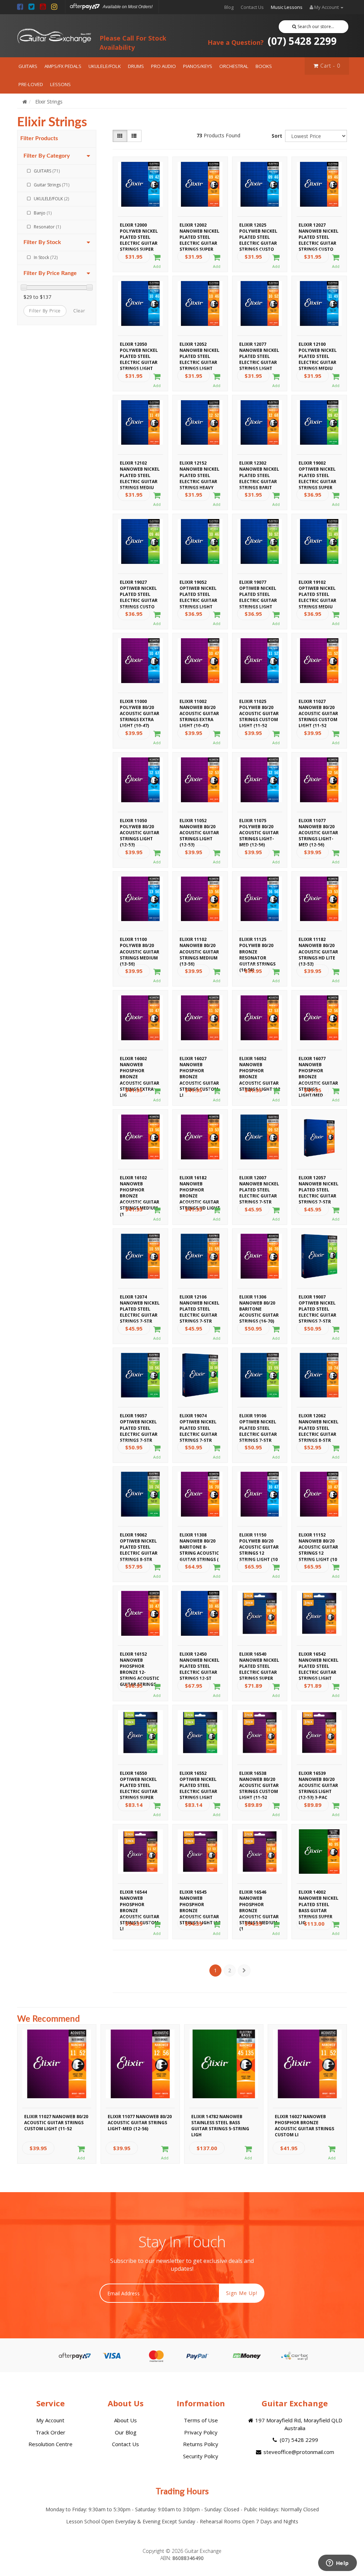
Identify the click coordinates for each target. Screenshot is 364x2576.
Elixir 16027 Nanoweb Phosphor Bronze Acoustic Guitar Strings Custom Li (199, 1064)
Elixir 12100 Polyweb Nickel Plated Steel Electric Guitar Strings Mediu (318, 349)
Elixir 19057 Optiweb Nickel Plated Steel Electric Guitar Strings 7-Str (139, 1421)
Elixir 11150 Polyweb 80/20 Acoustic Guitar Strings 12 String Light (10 (259, 1540)
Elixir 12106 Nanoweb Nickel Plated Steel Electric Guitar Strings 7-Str (199, 1302)
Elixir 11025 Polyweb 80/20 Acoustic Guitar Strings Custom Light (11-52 (259, 707)
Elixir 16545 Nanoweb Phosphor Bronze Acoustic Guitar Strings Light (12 (200, 1897)
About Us (125, 2420)
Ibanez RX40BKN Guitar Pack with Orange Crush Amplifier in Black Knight (67, 2547)
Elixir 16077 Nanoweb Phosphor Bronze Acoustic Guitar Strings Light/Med (318, 1064)
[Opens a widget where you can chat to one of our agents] (337, 2564)
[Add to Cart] (157, 261)
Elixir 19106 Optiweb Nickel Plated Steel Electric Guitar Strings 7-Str (258, 1421)
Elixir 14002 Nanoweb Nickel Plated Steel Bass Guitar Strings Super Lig (318, 1897)
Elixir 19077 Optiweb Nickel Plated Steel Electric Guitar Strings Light (258, 587)
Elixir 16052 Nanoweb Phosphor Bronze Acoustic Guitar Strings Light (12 (260, 1064)
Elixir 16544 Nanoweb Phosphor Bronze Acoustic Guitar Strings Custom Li (140, 1897)
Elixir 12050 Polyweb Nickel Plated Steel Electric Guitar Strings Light (139, 349)
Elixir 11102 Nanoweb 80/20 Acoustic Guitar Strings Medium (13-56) (199, 945)
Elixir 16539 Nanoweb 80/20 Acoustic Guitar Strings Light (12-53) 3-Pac (318, 1778)
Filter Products (39, 138)
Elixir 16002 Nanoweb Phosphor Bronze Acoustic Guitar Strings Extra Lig (140, 1064)
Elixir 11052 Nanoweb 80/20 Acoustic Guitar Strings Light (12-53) (199, 826)
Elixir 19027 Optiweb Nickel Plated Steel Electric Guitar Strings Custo (139, 587)
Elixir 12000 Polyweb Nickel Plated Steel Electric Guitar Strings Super (139, 230)
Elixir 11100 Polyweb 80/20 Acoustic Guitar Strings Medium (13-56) (140, 945)
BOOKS (264, 66)
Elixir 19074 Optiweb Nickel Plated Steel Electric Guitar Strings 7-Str (198, 1421)
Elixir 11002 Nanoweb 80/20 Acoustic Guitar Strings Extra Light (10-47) (199, 707)
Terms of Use (201, 2420)
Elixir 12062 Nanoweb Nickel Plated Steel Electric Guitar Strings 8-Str (318, 1421)
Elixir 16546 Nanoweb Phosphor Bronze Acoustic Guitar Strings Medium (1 (259, 1897)
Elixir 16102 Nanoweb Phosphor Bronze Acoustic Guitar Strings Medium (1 (140, 1183)
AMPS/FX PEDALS (63, 66)
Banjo (43, 213)
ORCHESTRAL (234, 66)
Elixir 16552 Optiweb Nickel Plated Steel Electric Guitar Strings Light (198, 1778)
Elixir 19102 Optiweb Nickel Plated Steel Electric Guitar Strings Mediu (317, 587)
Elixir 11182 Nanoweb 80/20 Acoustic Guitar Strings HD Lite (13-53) (318, 945)
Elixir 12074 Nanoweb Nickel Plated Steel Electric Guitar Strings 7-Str (140, 1302)
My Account (50, 2420)
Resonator (47, 227)
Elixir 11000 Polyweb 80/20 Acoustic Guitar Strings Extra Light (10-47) (140, 707)
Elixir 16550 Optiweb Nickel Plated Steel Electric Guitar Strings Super (139, 1778)
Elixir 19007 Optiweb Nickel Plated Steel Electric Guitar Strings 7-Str (317, 1302)
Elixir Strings (49, 102)
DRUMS (136, 66)
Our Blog (126, 2432)
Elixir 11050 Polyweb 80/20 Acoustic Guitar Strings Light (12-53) (140, 826)
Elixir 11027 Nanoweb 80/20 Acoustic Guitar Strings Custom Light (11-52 (318, 707)
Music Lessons (287, 7)
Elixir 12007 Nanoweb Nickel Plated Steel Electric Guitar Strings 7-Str (259, 1183)
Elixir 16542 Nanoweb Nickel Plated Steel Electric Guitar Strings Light (318, 1659)
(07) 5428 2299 (272, 41)
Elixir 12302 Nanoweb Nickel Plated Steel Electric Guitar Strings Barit (259, 468)
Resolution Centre (50, 2444)
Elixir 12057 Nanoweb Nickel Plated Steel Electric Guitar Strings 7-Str (318, 1183)
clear (79, 311)
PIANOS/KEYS (198, 66)
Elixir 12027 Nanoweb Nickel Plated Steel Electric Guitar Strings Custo (318, 230)
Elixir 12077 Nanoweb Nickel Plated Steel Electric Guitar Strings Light (259, 349)
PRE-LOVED (31, 84)
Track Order (50, 2432)
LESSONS (60, 84)
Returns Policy (201, 2444)
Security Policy (201, 2456)
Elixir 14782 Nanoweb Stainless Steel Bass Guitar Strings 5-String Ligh (220, 2122)
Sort (277, 136)
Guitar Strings (52, 185)
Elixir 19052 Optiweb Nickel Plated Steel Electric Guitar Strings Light (198, 587)
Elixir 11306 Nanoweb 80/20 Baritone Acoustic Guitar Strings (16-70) (259, 1302)
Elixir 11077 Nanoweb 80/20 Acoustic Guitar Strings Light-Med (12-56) (318, 826)
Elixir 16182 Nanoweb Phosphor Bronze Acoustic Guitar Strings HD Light (200, 1183)
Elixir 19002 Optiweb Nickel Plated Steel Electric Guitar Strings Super (317, 468)
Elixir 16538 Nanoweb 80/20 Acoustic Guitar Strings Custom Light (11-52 (259, 1778)
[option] (57, 2096)
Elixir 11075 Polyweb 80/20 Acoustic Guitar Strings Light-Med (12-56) (259, 826)
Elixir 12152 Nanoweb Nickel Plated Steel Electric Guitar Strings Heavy (199, 468)
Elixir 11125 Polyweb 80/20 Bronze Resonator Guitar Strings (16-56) (257, 945)
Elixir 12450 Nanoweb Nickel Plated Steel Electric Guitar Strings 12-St (199, 1659)
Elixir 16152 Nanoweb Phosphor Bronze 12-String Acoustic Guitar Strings (140, 1659)
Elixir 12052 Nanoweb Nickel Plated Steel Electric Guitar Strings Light (199, 349)
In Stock (46, 257)
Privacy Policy (201, 2432)
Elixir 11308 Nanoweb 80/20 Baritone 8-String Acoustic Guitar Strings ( (199, 1540)
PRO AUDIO (164, 66)
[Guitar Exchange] (54, 36)
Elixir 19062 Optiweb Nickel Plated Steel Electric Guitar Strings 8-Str (139, 1540)
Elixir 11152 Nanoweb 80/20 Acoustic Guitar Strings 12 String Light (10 (318, 1540)
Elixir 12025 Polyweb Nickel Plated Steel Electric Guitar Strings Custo (258, 230)
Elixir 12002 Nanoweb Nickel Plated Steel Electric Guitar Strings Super (199, 230)
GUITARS (28, 66)
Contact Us (252, 7)
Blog (229, 7)
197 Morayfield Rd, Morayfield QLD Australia (298, 2424)
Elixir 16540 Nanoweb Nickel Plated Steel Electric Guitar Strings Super (259, 1659)
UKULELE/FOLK (105, 66)
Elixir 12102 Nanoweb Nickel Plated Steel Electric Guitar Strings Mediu (140, 468)
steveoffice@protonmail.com (298, 2452)
